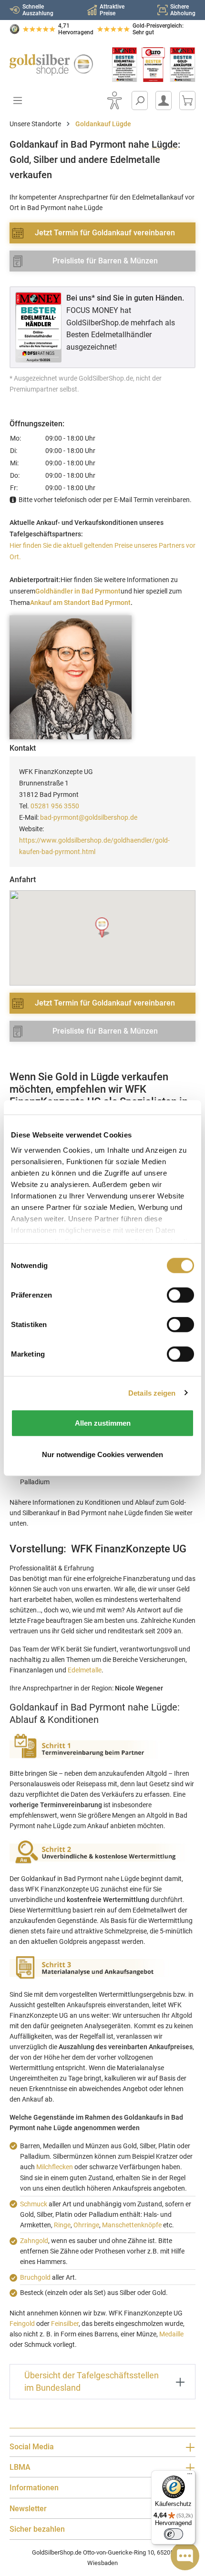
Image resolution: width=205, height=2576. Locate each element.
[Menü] (190, 2476)
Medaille (171, 2334)
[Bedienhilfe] (114, 101)
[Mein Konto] (164, 101)
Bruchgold (35, 2277)
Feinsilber (65, 2324)
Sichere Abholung (183, 10)
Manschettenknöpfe (132, 2225)
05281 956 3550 (55, 806)
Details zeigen (152, 1393)
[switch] (174, 2534)
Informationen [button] (34, 2488)
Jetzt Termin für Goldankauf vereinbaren (105, 233)
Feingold (22, 2324)
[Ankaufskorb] (187, 101)
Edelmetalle (85, 1670)
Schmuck (34, 2204)
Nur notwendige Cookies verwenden (102, 1454)
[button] (103, 928)
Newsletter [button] (28, 2509)
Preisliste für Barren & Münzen (105, 261)
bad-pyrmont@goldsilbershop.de (89, 817)
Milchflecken (55, 2167)
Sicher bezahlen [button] (37, 2529)
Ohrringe (86, 2225)
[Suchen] (140, 101)
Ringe (62, 2225)
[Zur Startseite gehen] (51, 65)
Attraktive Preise (112, 10)
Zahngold (34, 2241)
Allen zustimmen (103, 1423)
